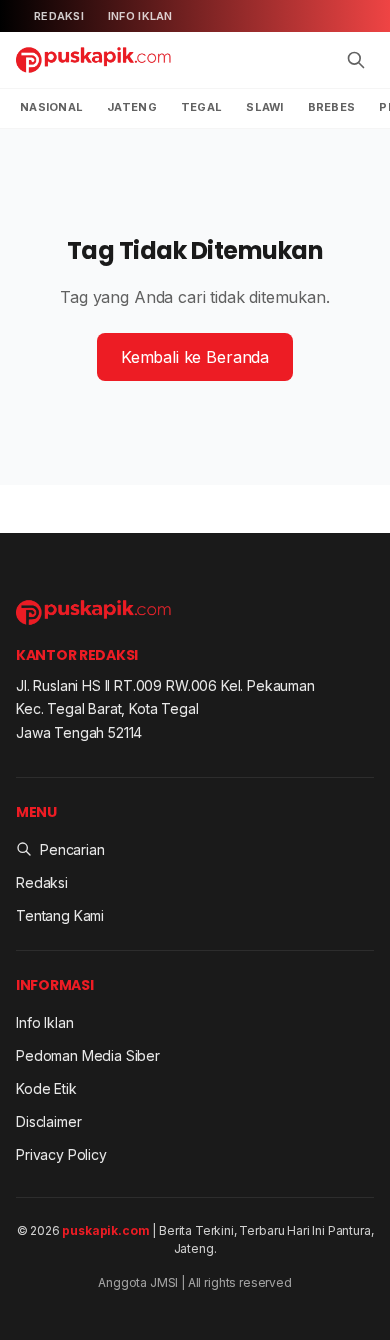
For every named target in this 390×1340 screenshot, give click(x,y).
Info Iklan (140, 16)
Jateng (132, 107)
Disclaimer (48, 1121)
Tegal (201, 107)
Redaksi (59, 16)
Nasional (51, 107)
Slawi (264, 107)
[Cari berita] (356, 60)
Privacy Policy (61, 1154)
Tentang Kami (60, 915)
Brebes (332, 107)
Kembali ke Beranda (195, 357)
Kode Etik (46, 1088)
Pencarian (72, 849)
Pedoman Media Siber (88, 1055)
